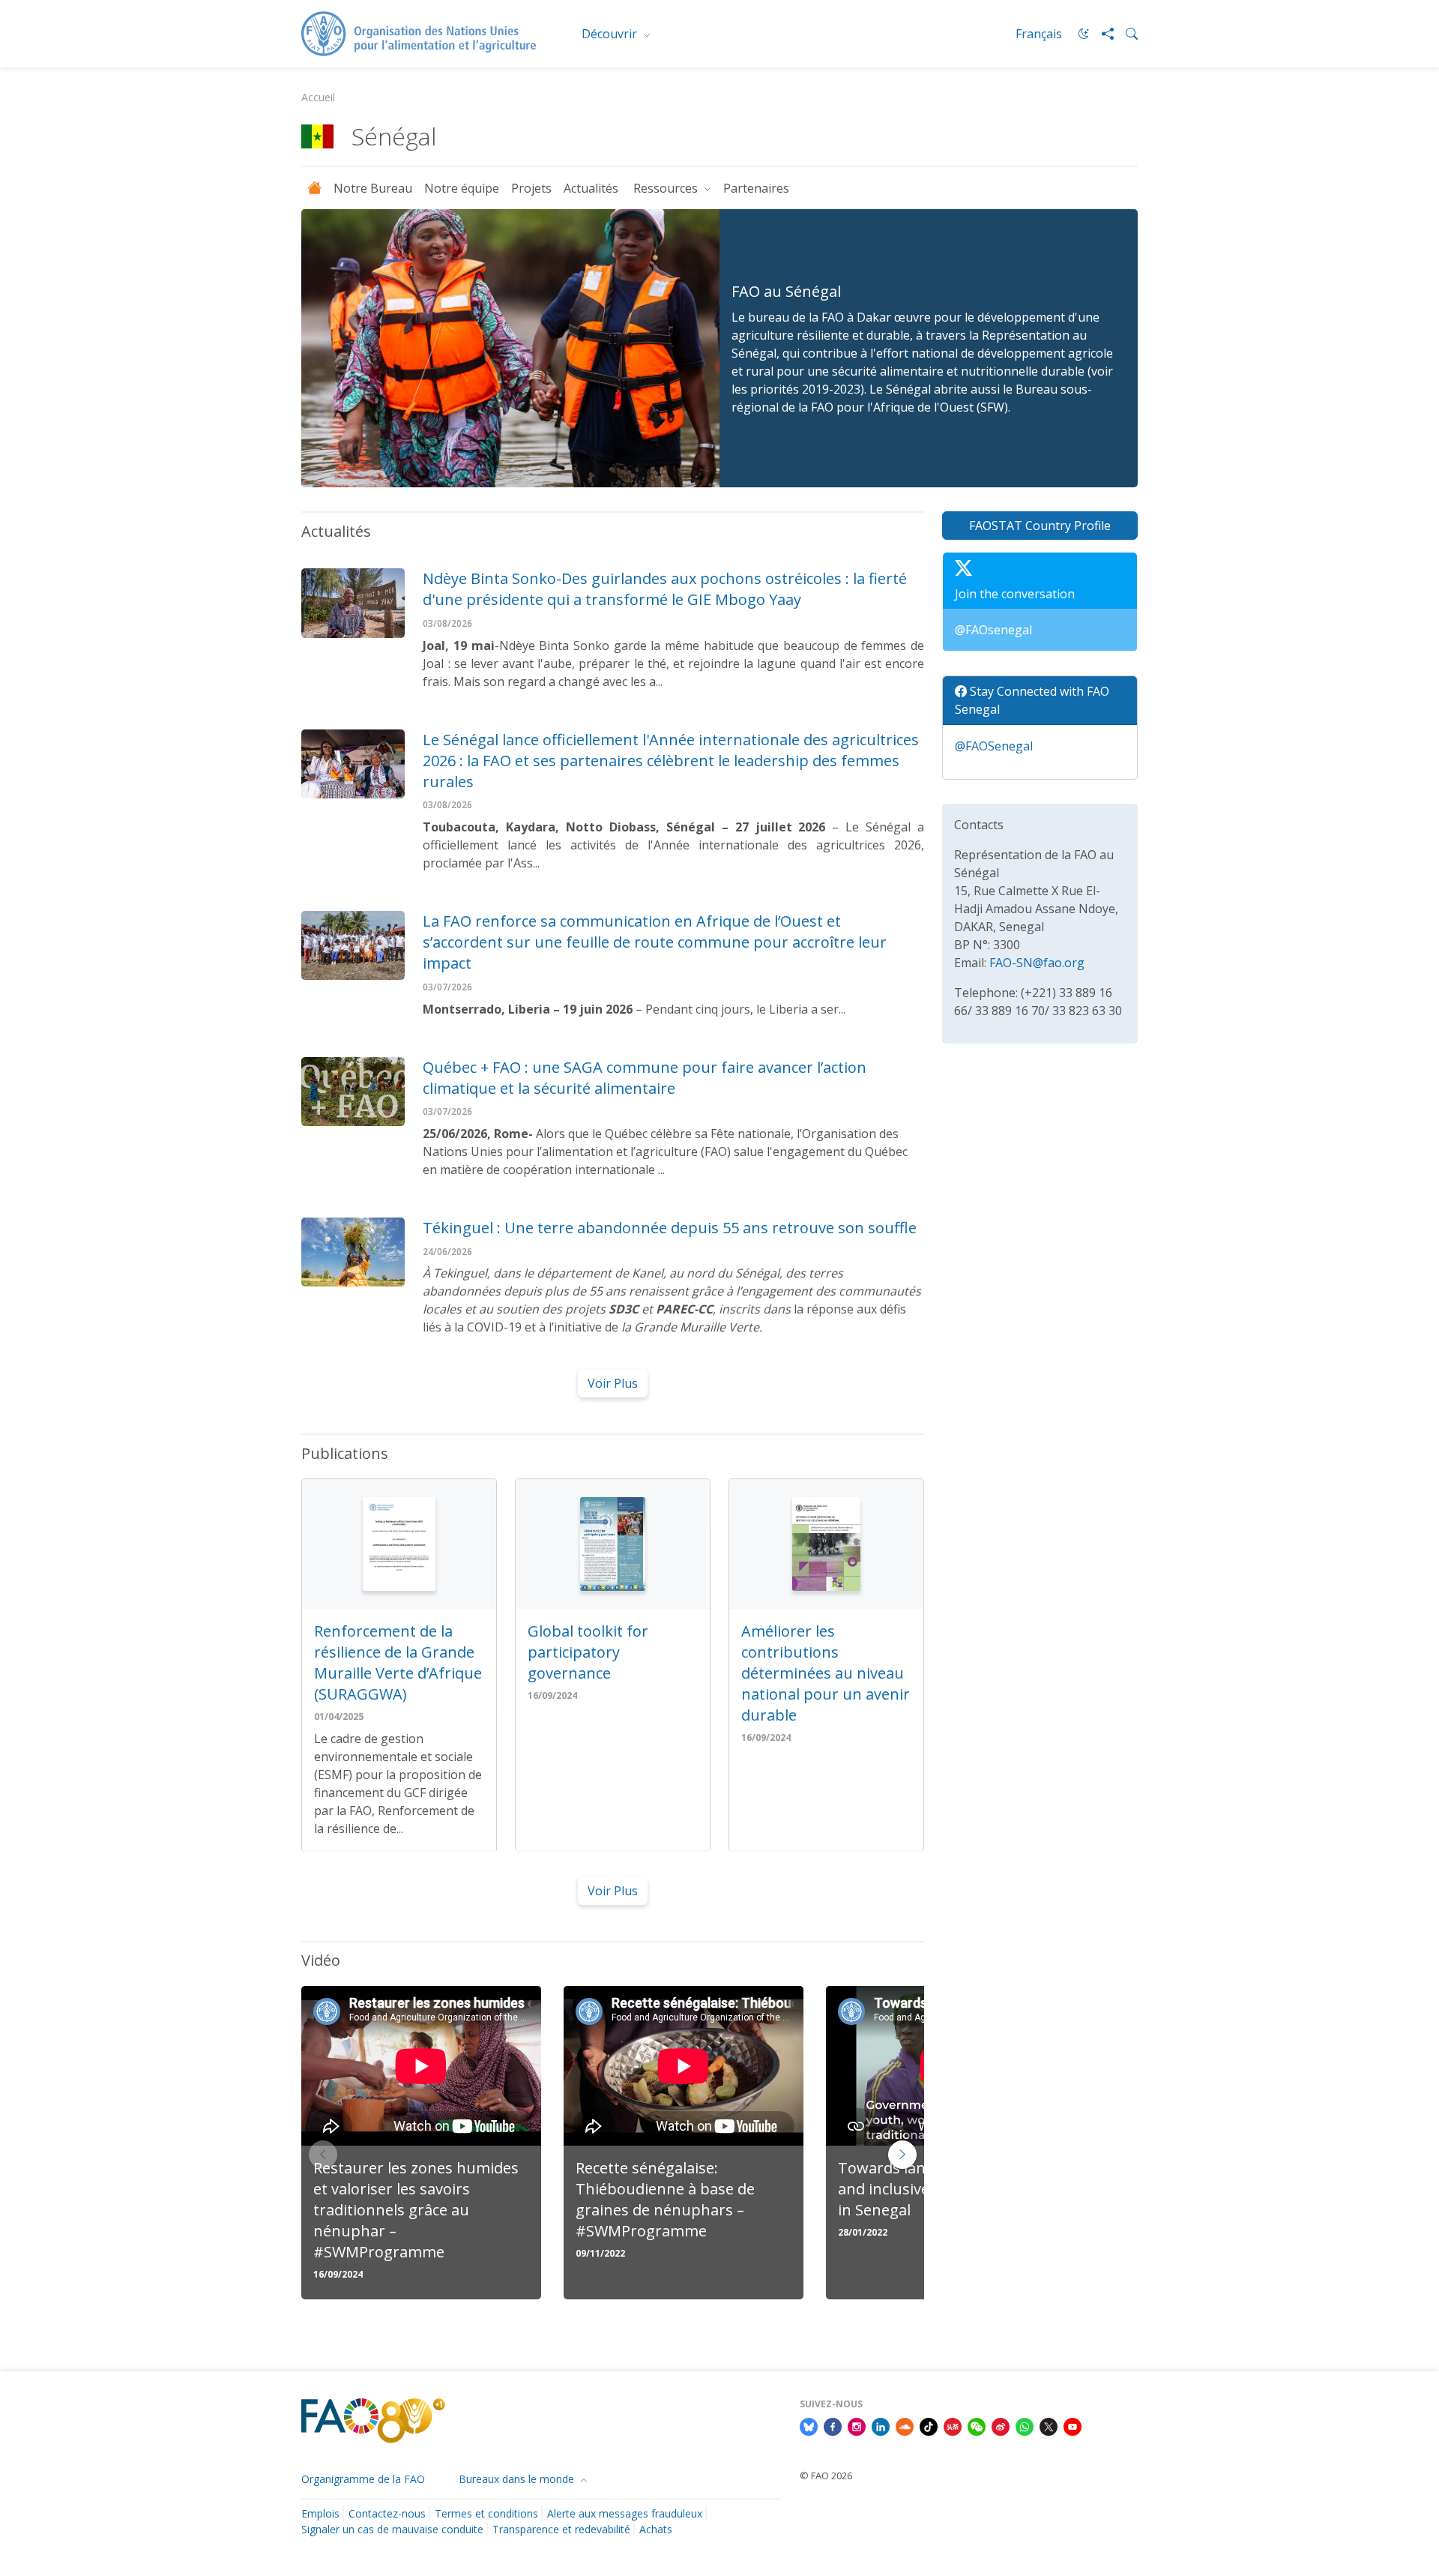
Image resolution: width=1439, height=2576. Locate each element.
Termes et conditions (486, 2513)
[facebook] (833, 2425)
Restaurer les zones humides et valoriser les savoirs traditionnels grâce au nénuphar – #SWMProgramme (416, 2210)
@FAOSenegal (994, 746)
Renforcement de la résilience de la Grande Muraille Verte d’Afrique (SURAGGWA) (398, 1662)
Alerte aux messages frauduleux (625, 2513)
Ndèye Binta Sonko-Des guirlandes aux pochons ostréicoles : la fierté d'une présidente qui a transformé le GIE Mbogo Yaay (665, 589)
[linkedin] (881, 2425)
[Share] (1102, 34)
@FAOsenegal (993, 630)
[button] (902, 2155)
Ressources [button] (667, 188)
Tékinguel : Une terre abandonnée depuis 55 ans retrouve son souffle (670, 1228)
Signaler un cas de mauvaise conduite (392, 2529)
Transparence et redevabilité (561, 2529)
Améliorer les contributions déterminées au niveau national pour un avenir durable (826, 1673)
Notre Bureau (373, 188)
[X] (1049, 2425)
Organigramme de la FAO (363, 2479)
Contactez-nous (387, 2513)
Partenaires (756, 188)
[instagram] (857, 2425)
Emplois (320, 2513)
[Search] (1126, 34)
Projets (531, 188)
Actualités (592, 188)
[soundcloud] (905, 2425)
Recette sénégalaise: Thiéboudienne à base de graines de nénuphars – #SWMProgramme (665, 2199)
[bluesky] (809, 2425)
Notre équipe (462, 188)
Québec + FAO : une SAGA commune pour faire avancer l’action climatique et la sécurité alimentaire (645, 1078)
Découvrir (611, 34)
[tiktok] (929, 2425)
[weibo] (1001, 2425)
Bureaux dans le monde (518, 2479)
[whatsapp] (1025, 2425)
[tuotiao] (953, 2425)
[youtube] (1073, 2425)
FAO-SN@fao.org (1037, 963)
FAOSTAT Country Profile (1040, 526)
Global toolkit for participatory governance (588, 1652)
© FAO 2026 (826, 2476)
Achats (656, 2529)
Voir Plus (613, 1383)
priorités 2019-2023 (805, 389)
